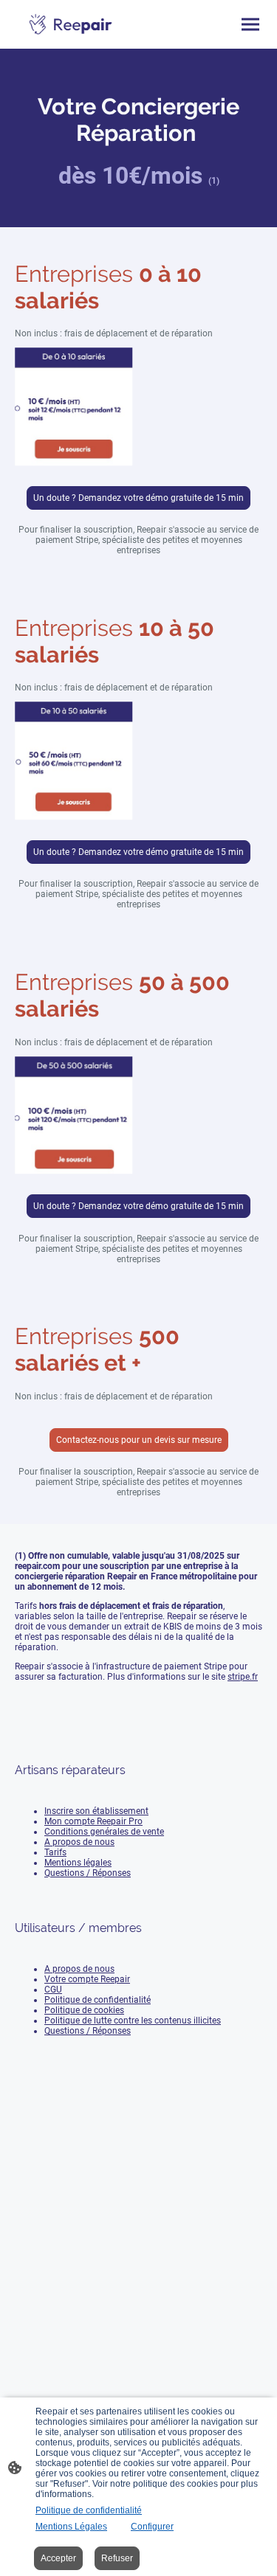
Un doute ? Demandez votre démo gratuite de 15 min (138, 498)
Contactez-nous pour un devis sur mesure (139, 1440)
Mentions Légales (71, 2527)
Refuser (117, 2558)
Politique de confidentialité (89, 2510)
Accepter (58, 2558)
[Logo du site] (71, 24)
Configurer (152, 2527)
